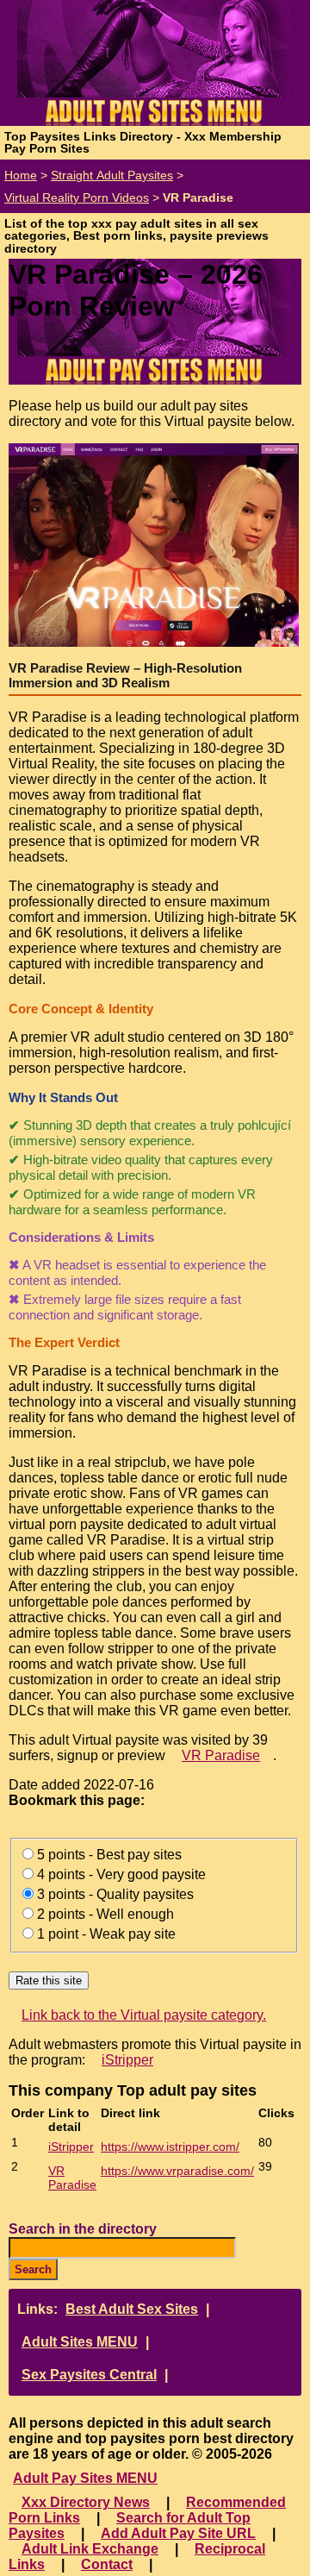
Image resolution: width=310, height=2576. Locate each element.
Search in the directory (83, 2229)
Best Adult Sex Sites (132, 2309)
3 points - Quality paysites (115, 1894)
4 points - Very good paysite (121, 1874)
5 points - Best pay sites (109, 1855)
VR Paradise (221, 1755)
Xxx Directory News (86, 2502)
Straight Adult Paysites (112, 175)
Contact (107, 2564)
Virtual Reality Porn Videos (77, 197)
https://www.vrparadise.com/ (177, 2171)
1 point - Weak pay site (106, 1934)
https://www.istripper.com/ (170, 2147)
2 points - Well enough (105, 1914)
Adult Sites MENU (80, 2342)
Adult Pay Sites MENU (85, 2478)
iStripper (127, 2060)
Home (21, 175)
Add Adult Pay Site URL (178, 2533)
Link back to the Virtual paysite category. (144, 2015)
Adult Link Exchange (90, 2549)
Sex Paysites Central (89, 2375)
